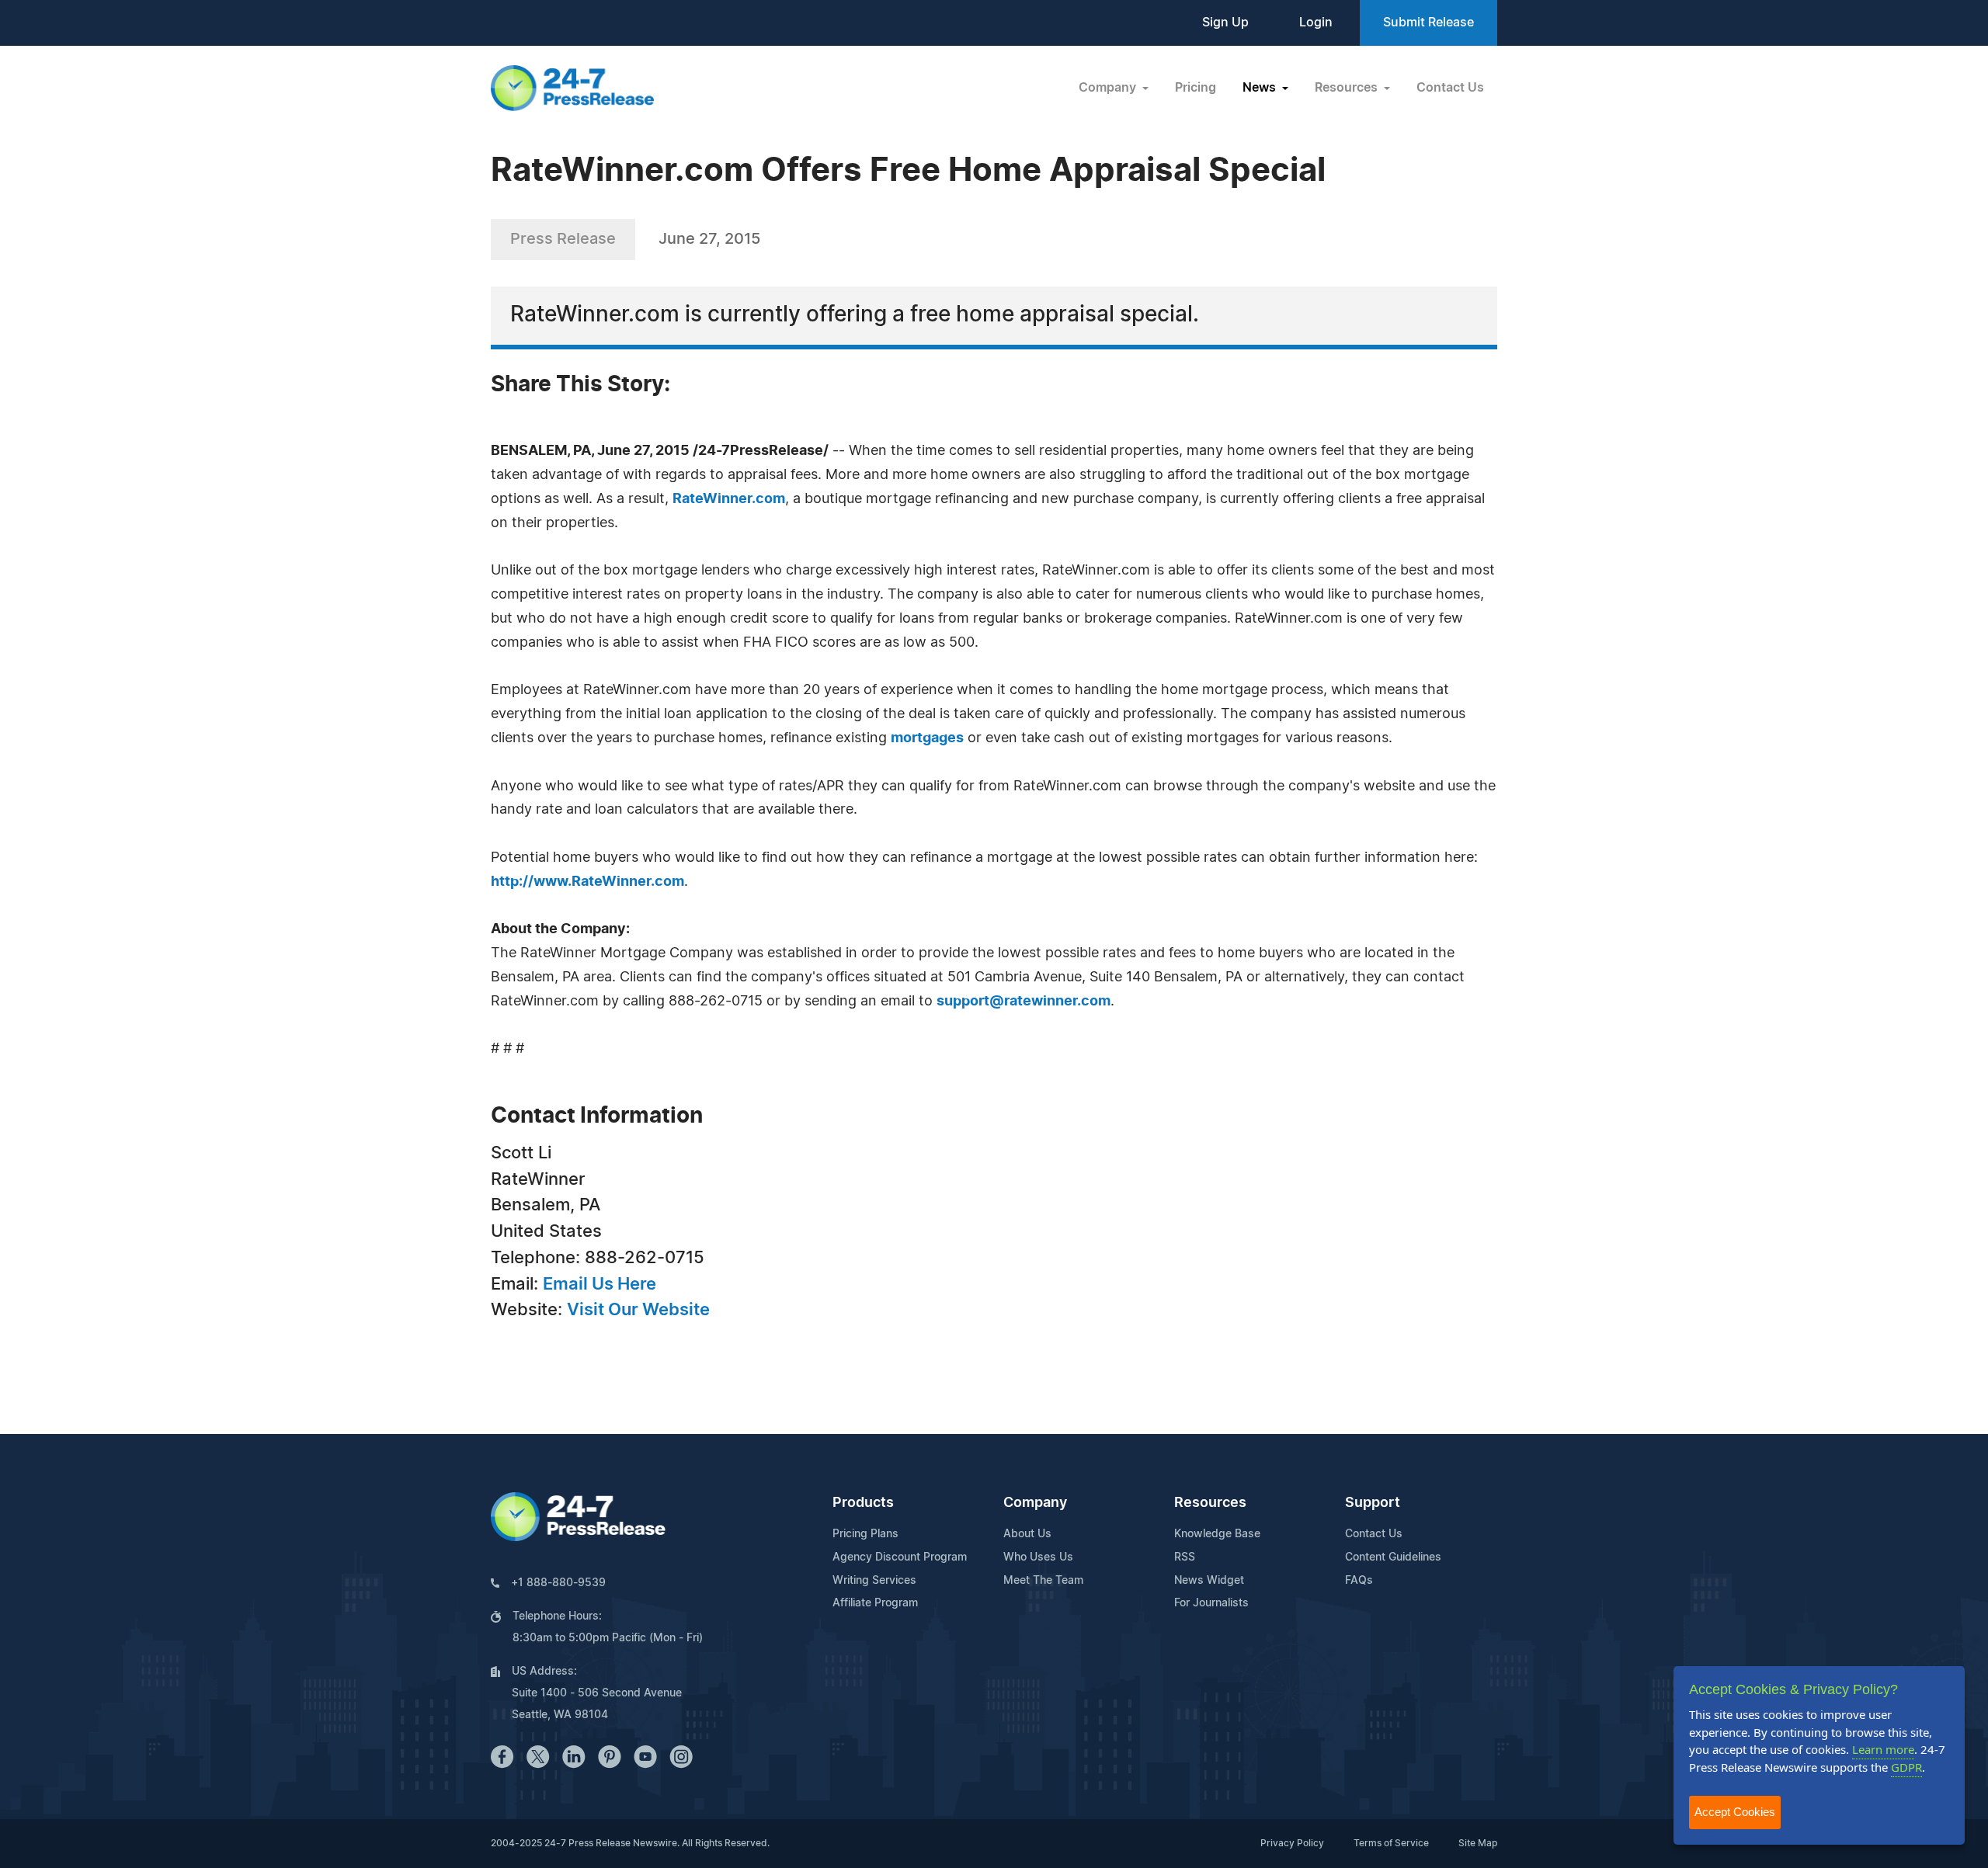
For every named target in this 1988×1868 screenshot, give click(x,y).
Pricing (1196, 88)
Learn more (1883, 1749)
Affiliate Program (875, 1603)
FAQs (1359, 1581)
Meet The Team (1043, 1581)
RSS (1185, 1557)
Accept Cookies (1735, 1812)
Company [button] (1109, 88)
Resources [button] (1348, 88)
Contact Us (1450, 88)
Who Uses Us (1038, 1557)
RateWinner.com (729, 499)
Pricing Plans (865, 1534)
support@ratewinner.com (1024, 1002)
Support (1373, 1503)
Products (863, 1503)
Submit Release (1428, 23)
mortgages (927, 738)
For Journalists (1211, 1603)
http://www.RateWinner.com (587, 882)
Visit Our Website (638, 1310)
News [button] (1261, 88)
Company (1035, 1503)
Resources (1210, 1503)
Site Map (1478, 1843)
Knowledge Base (1217, 1534)
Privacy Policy (1292, 1843)
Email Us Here (600, 1284)
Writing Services (874, 1581)
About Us (1027, 1534)
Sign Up (1225, 23)
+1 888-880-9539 (558, 1583)
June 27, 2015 (709, 239)
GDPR (1906, 1767)
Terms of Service (1391, 1843)
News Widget (1209, 1581)
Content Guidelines (1393, 1557)
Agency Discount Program (900, 1557)
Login (1316, 23)
